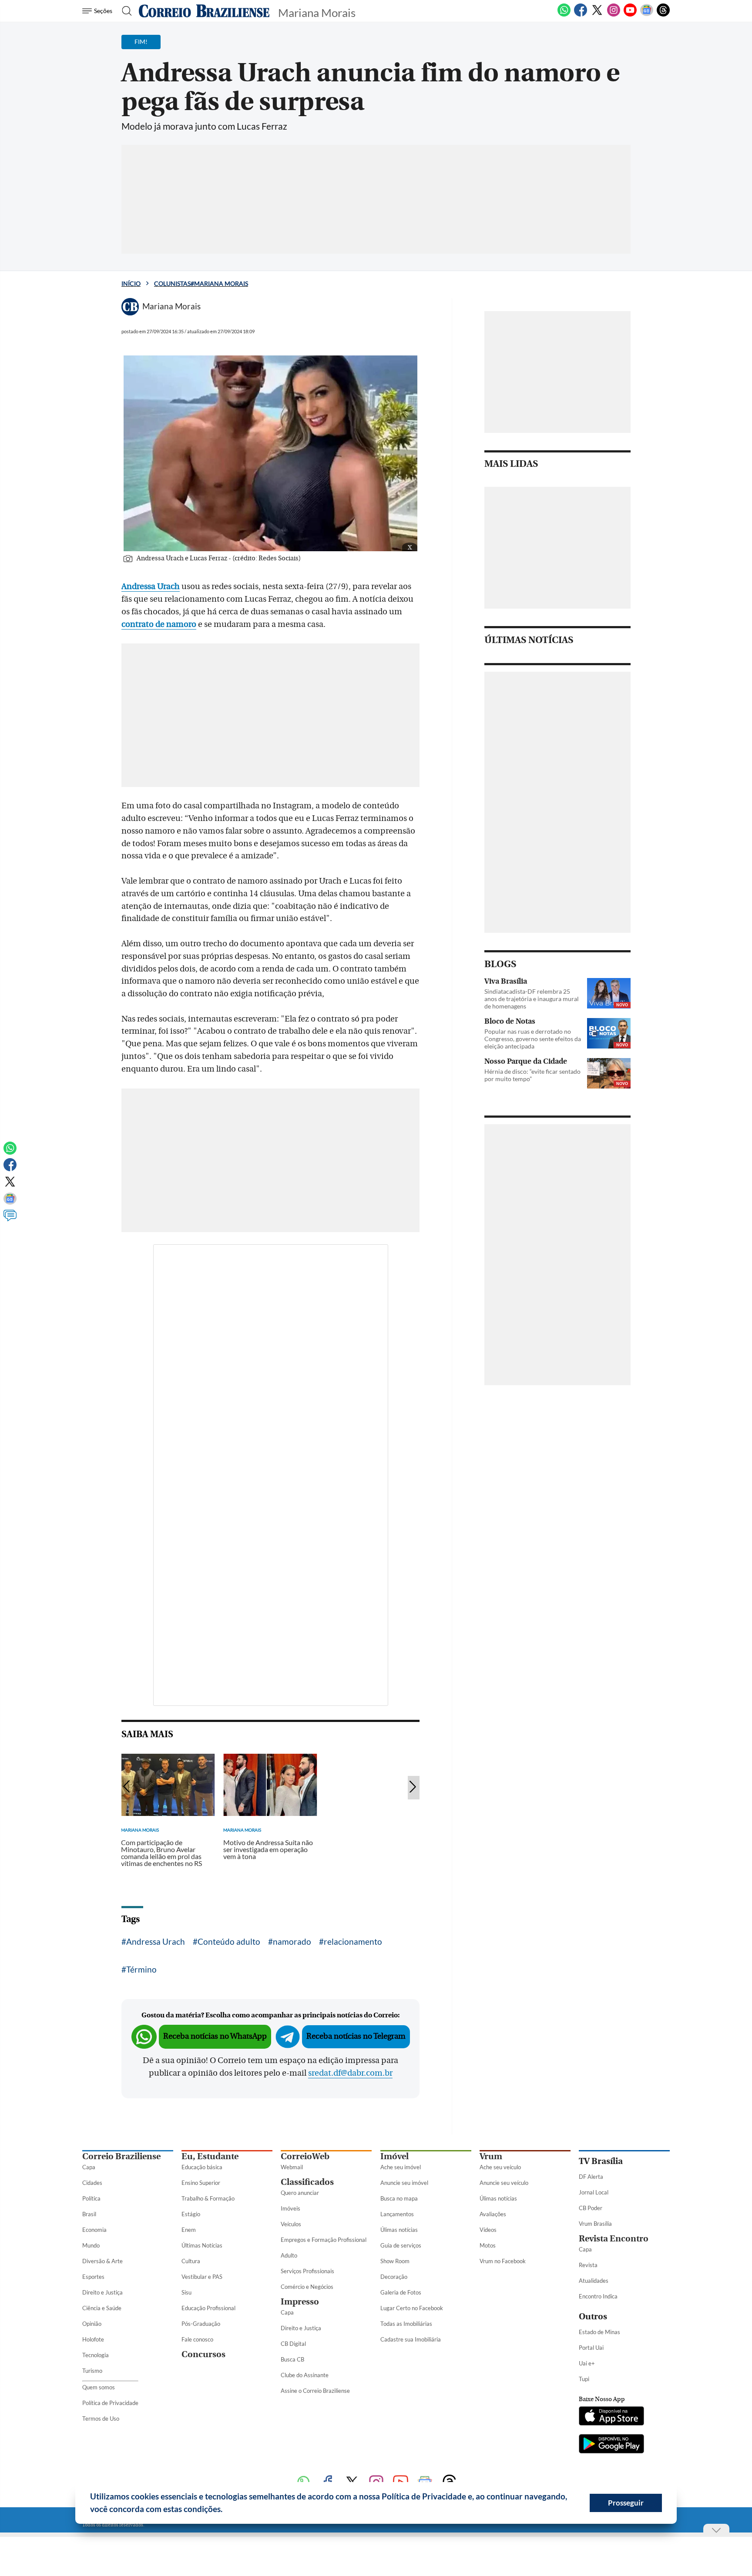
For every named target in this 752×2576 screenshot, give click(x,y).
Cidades (92, 2183)
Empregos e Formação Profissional (324, 2240)
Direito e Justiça (102, 2292)
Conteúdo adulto (229, 1941)
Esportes (93, 2277)
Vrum (491, 2156)
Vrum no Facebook (503, 2261)
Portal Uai (591, 2348)
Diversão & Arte (102, 2261)
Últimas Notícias (202, 2245)
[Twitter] (597, 15)
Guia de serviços (401, 2245)
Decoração (394, 2277)
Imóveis (290, 2208)
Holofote (93, 2339)
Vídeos (488, 2230)
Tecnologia (96, 2355)
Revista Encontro (614, 2239)
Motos (488, 2245)
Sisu (186, 2292)
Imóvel (394, 2156)
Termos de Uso (101, 2419)
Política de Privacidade (110, 2403)
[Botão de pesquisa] (124, 11)
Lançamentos (397, 2214)
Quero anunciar (300, 2193)
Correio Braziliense (121, 2156)
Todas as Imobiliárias (406, 2324)
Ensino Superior (201, 2183)
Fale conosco (197, 2339)
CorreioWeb (305, 2156)
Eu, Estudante (210, 2156)
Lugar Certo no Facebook (412, 2308)
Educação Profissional (208, 2308)
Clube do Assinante (305, 2375)
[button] (226, 2510)
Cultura (191, 2261)
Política (91, 2198)
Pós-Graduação (201, 2324)
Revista (588, 2265)
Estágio (191, 2214)
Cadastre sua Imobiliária (411, 2339)
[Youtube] (630, 15)
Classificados (307, 2182)
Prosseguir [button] (626, 2503)
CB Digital (293, 2344)
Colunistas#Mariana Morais (201, 283)
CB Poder (591, 2208)
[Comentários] (10, 1219)
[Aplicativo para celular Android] (611, 2445)
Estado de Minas (599, 2332)
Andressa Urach (156, 1941)
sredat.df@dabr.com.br (350, 2073)
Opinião (92, 2324)
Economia (94, 2230)
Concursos (203, 2354)
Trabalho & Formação (208, 2198)
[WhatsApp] (564, 15)
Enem (189, 2230)
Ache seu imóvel (401, 2167)
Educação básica (202, 2167)
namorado (292, 1941)
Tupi (584, 2379)
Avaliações (493, 2214)
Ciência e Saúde (102, 2308)
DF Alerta (591, 2177)
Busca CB (292, 2359)
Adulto (289, 2255)
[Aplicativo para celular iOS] (611, 2417)
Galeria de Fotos (401, 2292)
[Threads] (663, 15)
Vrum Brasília (595, 2224)
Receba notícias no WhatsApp (215, 2036)
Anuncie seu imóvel (404, 2183)
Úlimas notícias (399, 2230)
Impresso (300, 2302)
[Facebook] (581, 15)
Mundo (91, 2245)
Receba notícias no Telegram (356, 2036)
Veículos (291, 2224)
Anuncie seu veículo (504, 2183)
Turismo (92, 2371)
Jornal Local (594, 2192)
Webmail (292, 2167)
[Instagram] (614, 15)
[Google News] (647, 15)
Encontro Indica (598, 2296)
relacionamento (353, 1941)
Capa (89, 2167)
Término (141, 1969)
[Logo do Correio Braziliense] (204, 11)
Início (131, 283)
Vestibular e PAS (202, 2277)
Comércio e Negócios (307, 2287)
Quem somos (99, 2387)
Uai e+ (587, 2363)
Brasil (89, 2214)
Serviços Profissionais (307, 2271)
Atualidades (594, 2281)
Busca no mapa (399, 2198)
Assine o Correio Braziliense (315, 2391)
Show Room (395, 2261)
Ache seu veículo (500, 2167)
